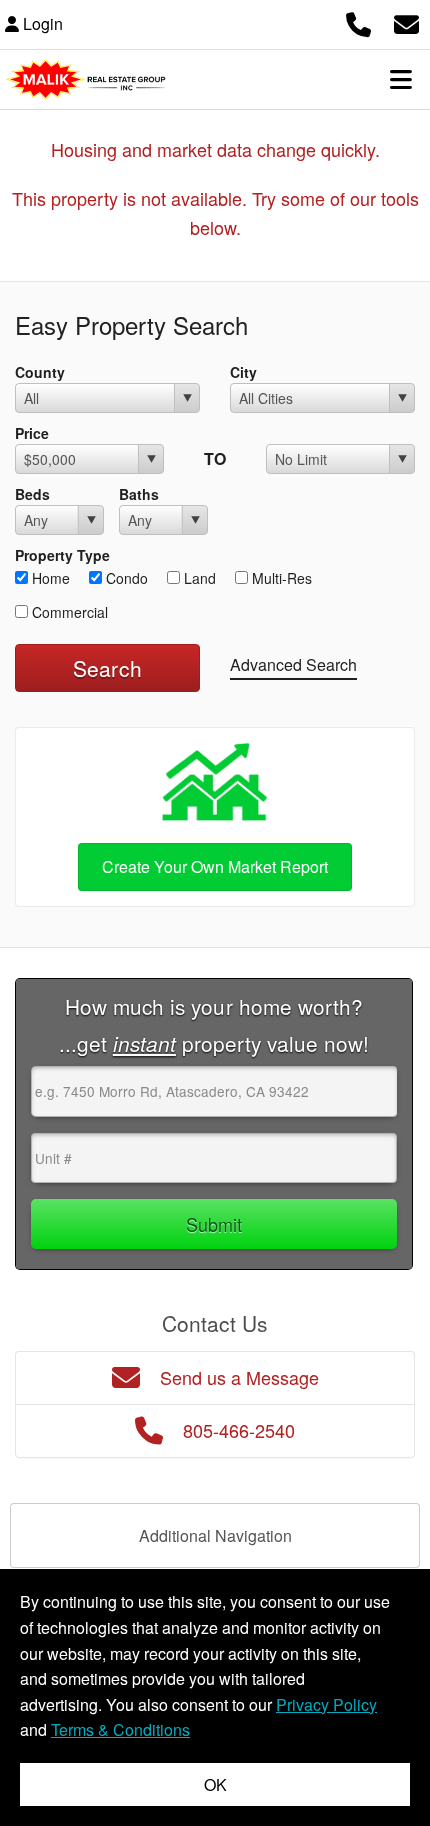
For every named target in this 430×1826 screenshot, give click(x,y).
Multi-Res (280, 578)
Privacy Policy (326, 1704)
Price (32, 433)
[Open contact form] (406, 21)
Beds (32, 494)
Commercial (68, 612)
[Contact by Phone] (358, 21)
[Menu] (401, 79)
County (40, 372)
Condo (125, 578)
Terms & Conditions (120, 1729)
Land (198, 578)
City (243, 372)
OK (215, 1784)
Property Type (62, 555)
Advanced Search (293, 664)
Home (49, 578)
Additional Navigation (215, 1535)
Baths (139, 494)
